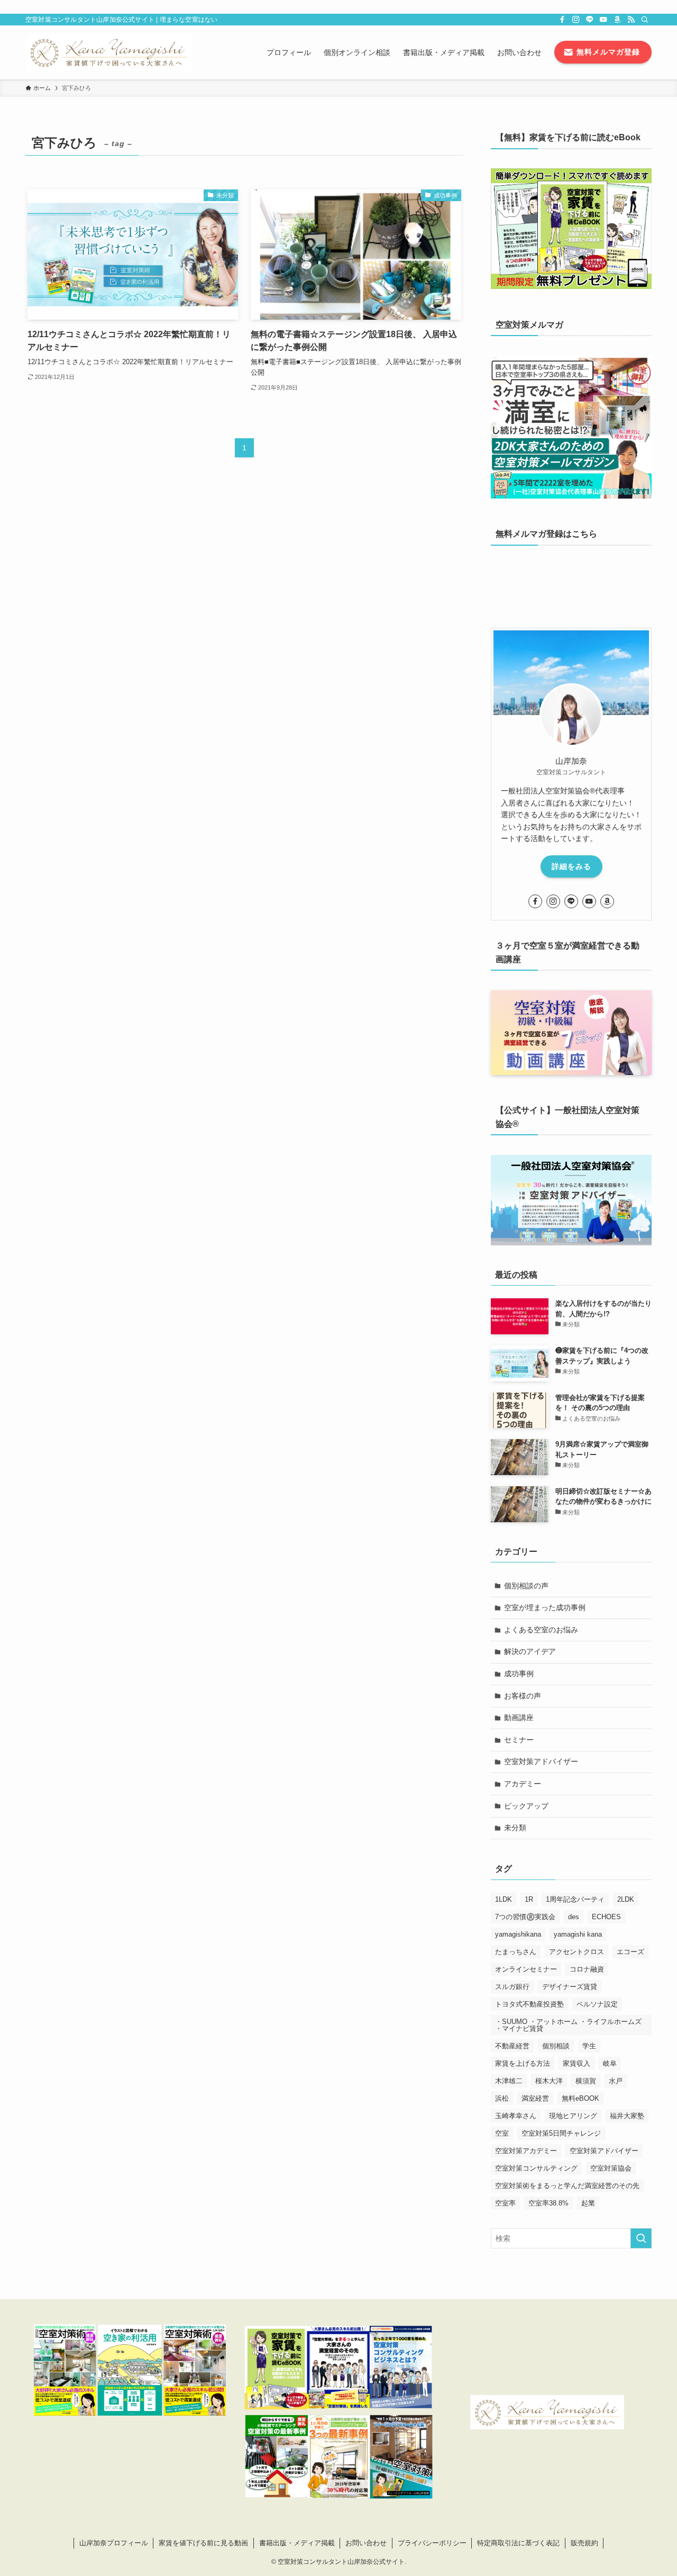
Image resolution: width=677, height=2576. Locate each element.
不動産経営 (512, 2046)
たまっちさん (516, 1952)
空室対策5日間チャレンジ (561, 2133)
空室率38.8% (548, 2203)
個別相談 (556, 2046)
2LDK (626, 1899)
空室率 (505, 2203)
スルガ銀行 (512, 1987)
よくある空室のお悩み (541, 1630)
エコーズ (630, 1952)
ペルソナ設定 (597, 2004)
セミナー (519, 1740)
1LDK (504, 1899)
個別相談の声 (526, 1586)
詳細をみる (571, 866)
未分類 (515, 1828)
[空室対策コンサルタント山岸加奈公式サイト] (109, 52)
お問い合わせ (366, 2543)
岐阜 (610, 2063)
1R (529, 1899)
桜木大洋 (549, 2081)
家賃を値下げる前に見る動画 (203, 2543)
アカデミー (523, 1784)
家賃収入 (577, 2063)
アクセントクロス (577, 1952)
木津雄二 (509, 2081)
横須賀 (586, 2081)
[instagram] (576, 20)
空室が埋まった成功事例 (545, 1607)
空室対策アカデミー (526, 2151)
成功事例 (519, 1674)
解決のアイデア (530, 1651)
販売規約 (584, 2543)
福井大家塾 (627, 2116)
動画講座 (519, 1718)
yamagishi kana (578, 1934)
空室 (502, 2133)
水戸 (616, 2081)
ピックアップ (526, 1806)
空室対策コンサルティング (536, 2168)
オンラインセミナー (526, 1969)
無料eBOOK (580, 2098)
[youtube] (603, 20)
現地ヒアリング (573, 2116)
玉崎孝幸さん (516, 2116)
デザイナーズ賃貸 (570, 1987)
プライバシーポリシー (432, 2543)
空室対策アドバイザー (541, 1761)
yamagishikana (518, 1934)
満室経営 (535, 2098)
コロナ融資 (587, 1969)
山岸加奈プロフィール (114, 2543)
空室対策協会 (611, 2168)
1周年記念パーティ (575, 1899)
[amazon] (617, 20)
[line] (590, 20)
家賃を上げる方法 (523, 2063)
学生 (589, 2046)
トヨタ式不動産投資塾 (529, 2004)
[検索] (645, 20)
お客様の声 (523, 1696)
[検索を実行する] (641, 2238)
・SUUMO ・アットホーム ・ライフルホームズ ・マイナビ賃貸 (568, 2025)
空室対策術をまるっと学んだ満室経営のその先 (567, 2186)
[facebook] (562, 20)
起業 (588, 2203)
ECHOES (606, 1917)
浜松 (502, 2098)
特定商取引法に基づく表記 (518, 2543)
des (574, 1917)
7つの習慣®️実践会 (525, 1917)
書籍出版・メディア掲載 (297, 2543)
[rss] (631, 20)
